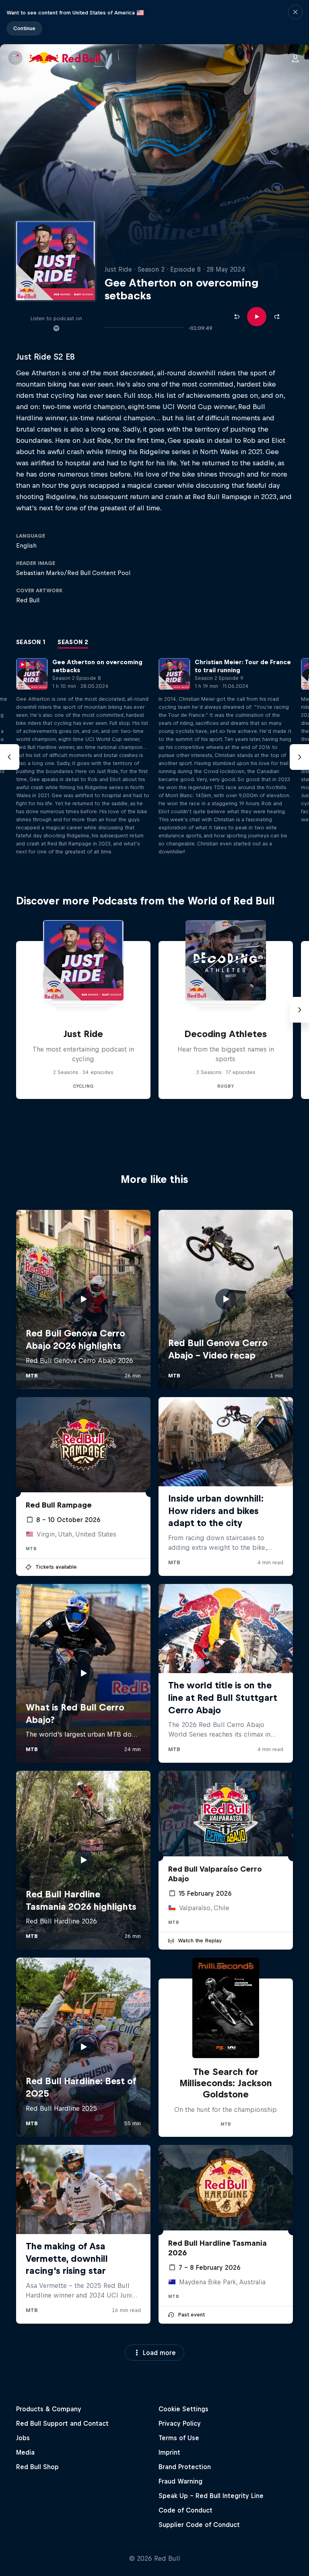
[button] (295, 22)
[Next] (299, 757)
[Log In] (295, 58)
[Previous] (10, 757)
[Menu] (15, 58)
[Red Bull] (65, 58)
